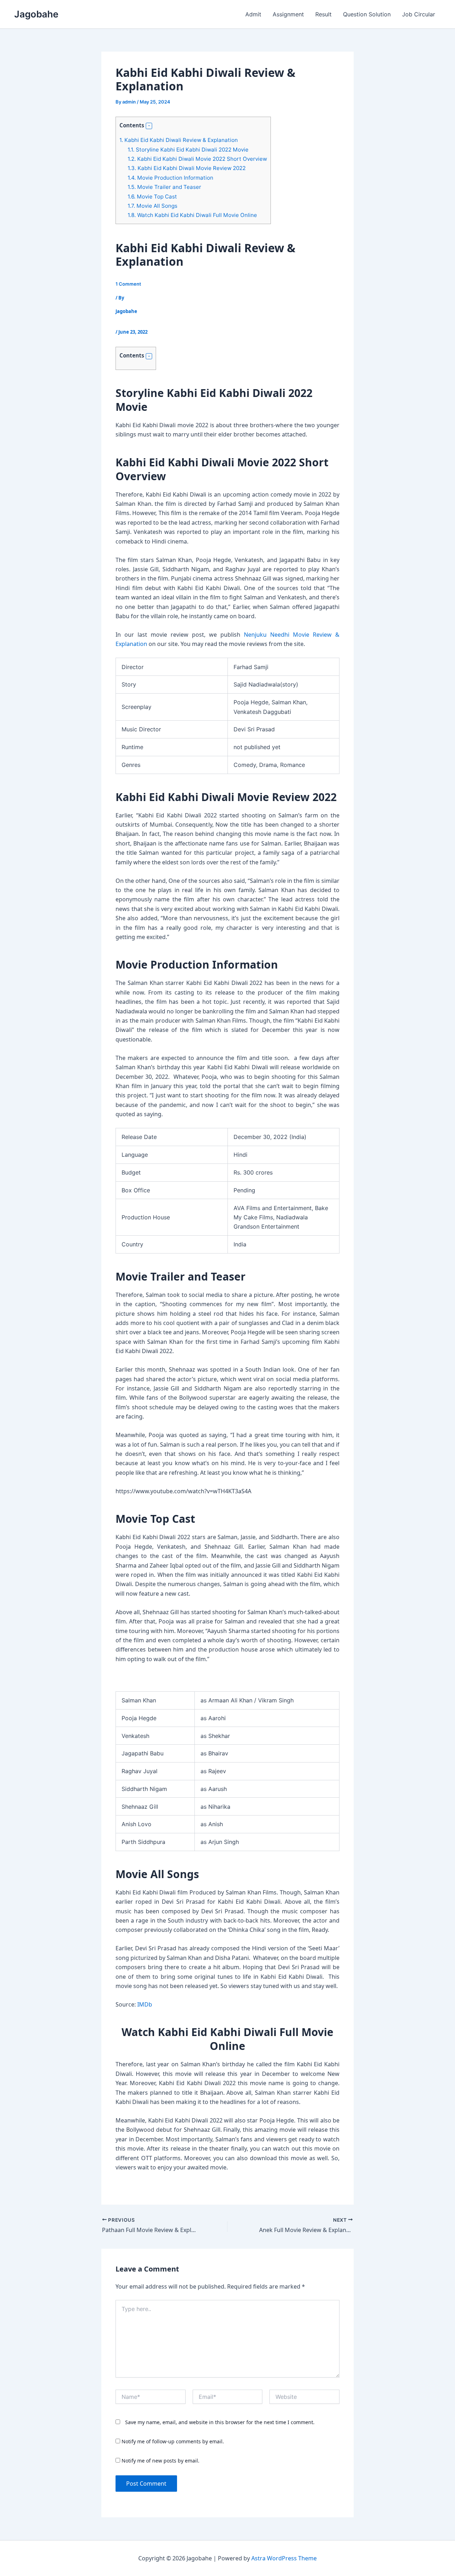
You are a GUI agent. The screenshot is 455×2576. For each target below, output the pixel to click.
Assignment (288, 14)
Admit (253, 14)
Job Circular (419, 14)
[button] (149, 126)
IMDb (145, 2004)
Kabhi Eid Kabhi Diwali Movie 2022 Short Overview (197, 159)
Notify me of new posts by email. (160, 2461)
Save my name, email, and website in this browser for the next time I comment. (220, 2422)
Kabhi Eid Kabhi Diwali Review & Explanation (179, 140)
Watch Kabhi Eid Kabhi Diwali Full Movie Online (192, 215)
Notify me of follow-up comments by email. (173, 2441)
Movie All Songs (152, 206)
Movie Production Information (170, 178)
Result (323, 14)
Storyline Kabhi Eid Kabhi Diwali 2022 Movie (188, 150)
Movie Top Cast (152, 197)
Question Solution (367, 14)
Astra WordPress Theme (284, 2558)
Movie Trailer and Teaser (164, 187)
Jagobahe (36, 14)
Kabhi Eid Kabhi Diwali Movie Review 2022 (187, 168)
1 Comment (128, 284)
